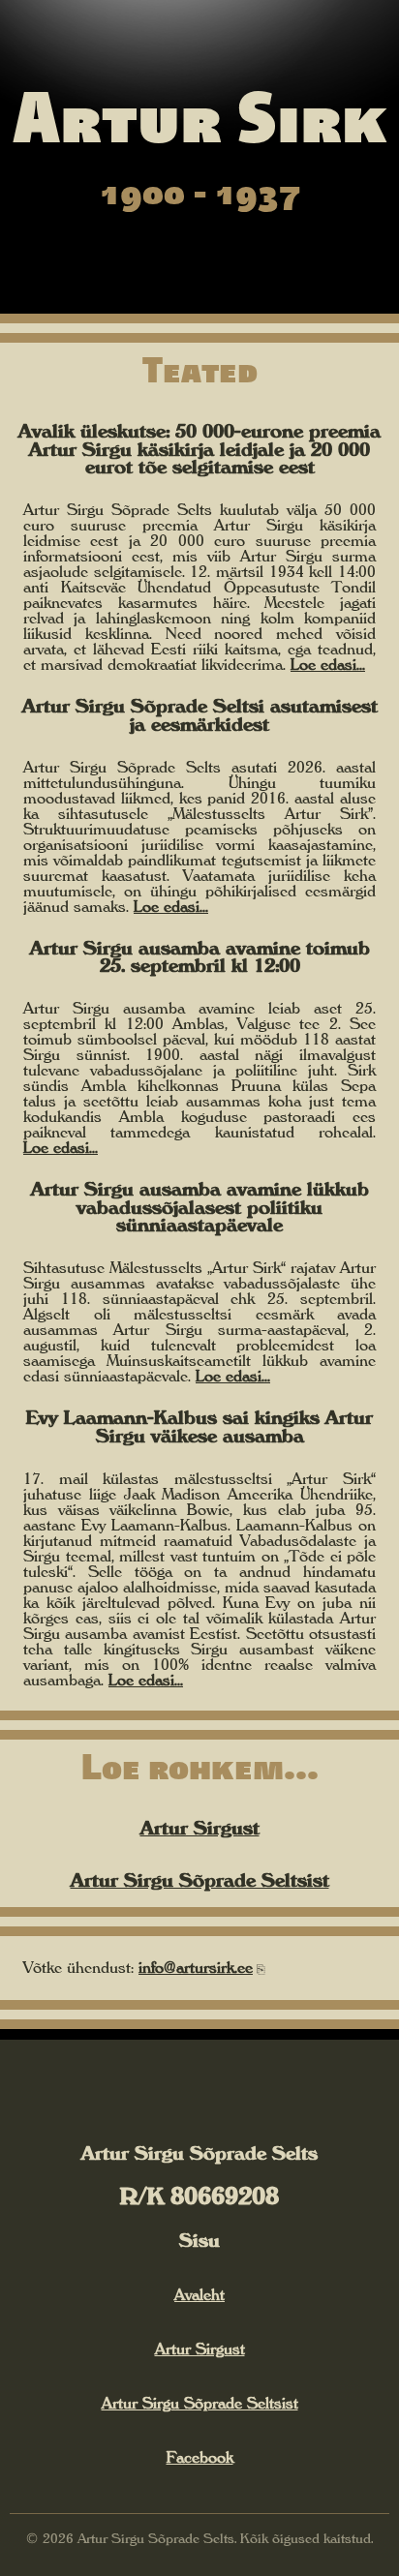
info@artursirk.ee (196, 1967)
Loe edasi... (328, 664)
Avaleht (199, 2294)
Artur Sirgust (200, 1828)
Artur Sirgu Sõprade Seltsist (200, 1880)
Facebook (200, 2457)
